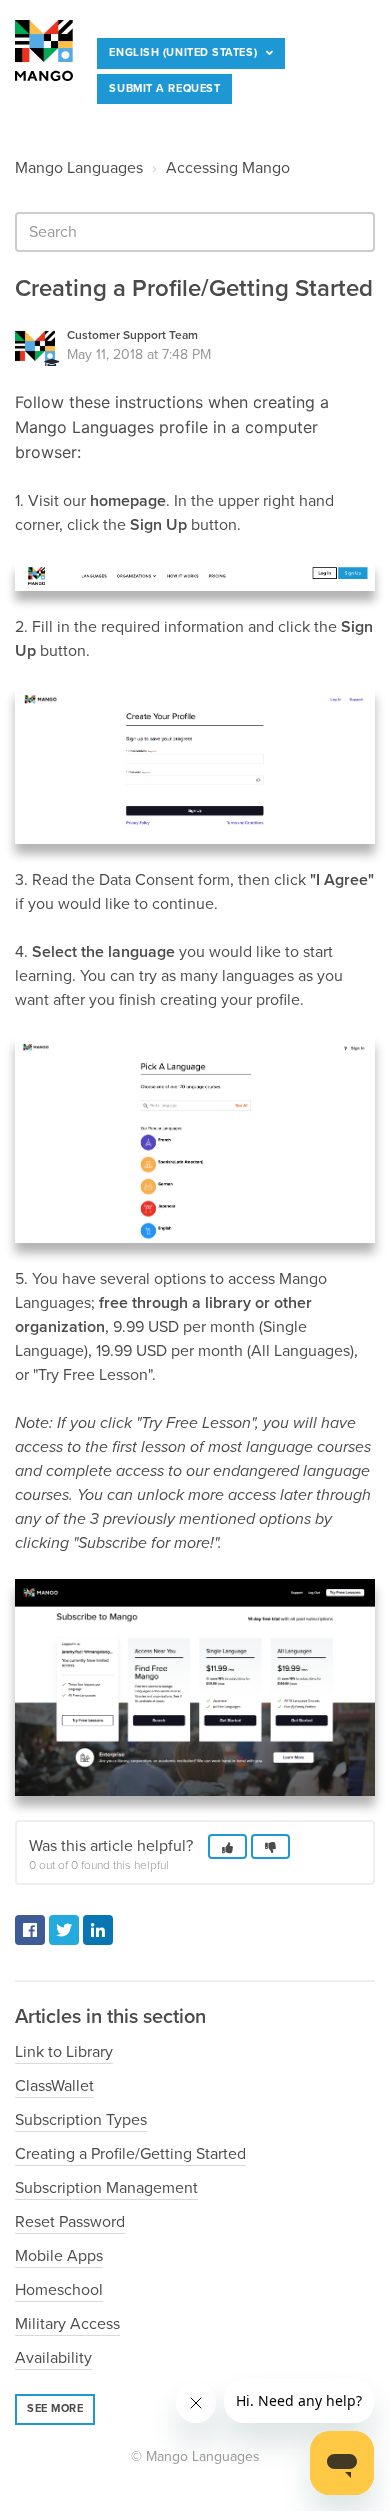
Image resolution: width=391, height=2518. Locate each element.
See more (55, 2408)
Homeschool (59, 2290)
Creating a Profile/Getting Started (130, 2154)
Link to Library (64, 2052)
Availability (53, 2358)
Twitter (64, 1930)
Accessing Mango (228, 168)
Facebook (30, 1930)
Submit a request (164, 88)
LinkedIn (98, 1930)
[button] (74, 104)
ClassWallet (54, 2086)
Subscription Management (106, 2188)
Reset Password (70, 2222)
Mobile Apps (59, 2256)
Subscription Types (81, 2120)
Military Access (67, 2324)
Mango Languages (79, 168)
